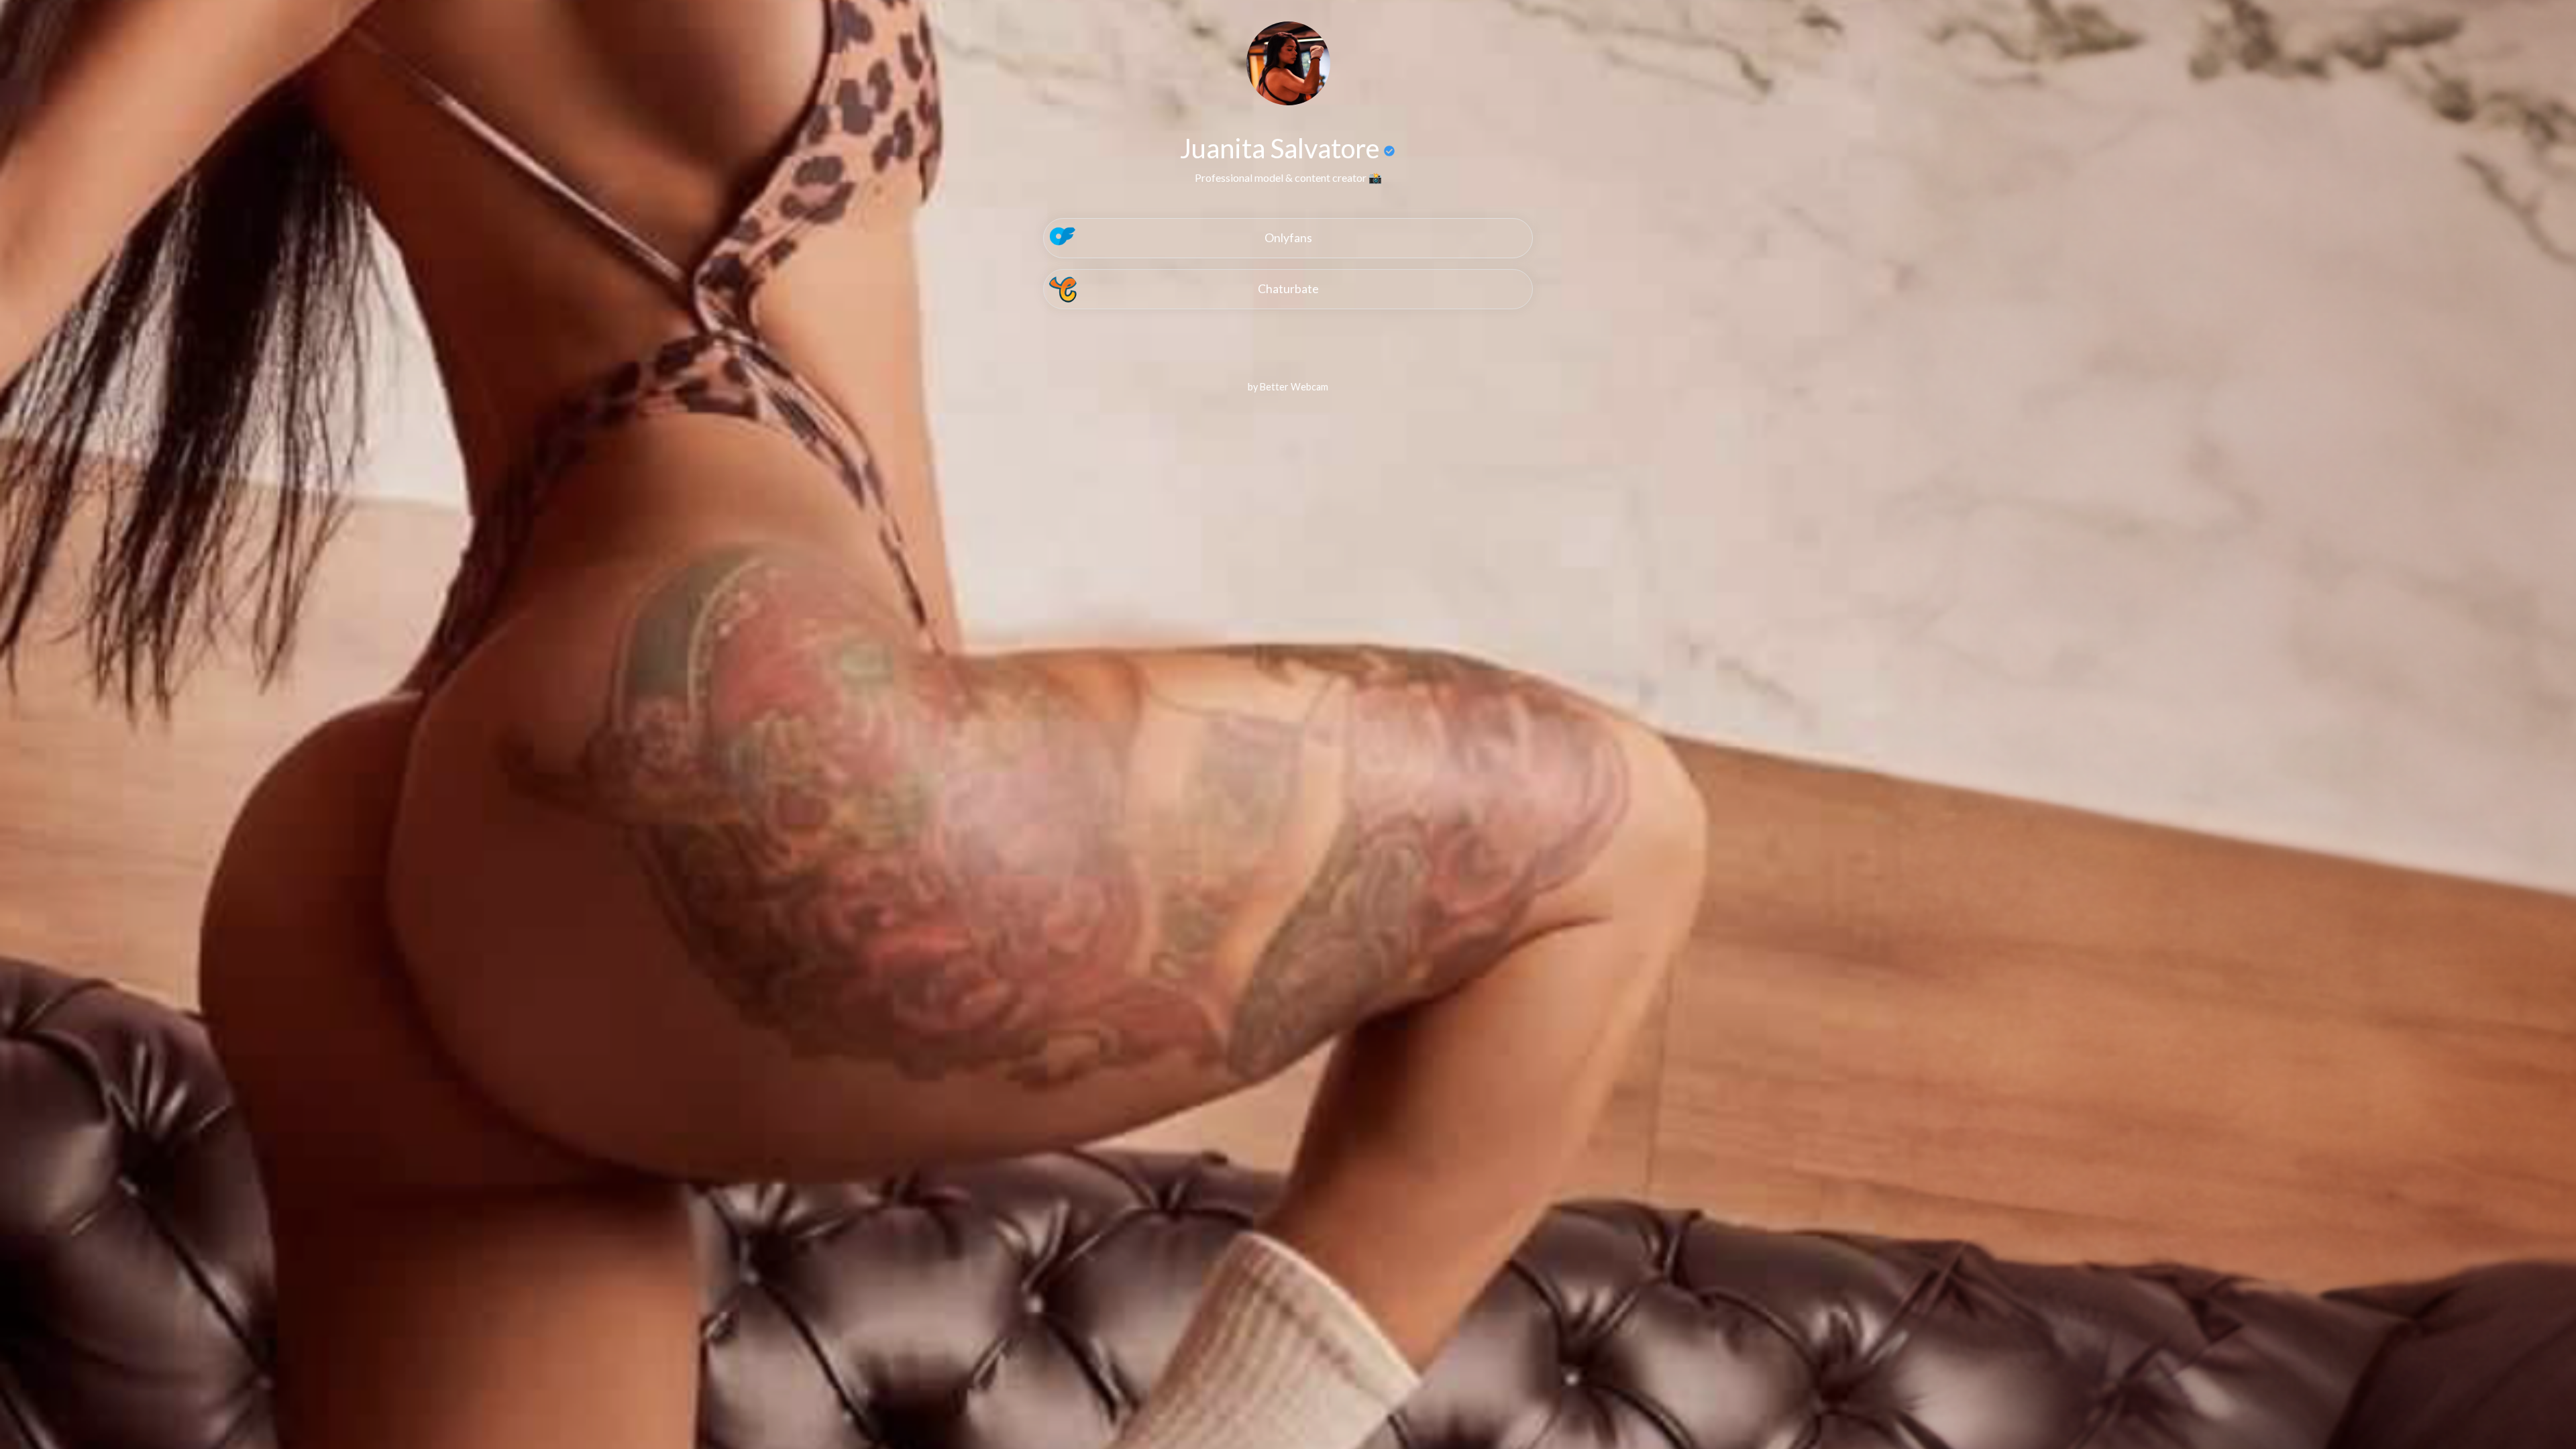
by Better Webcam (1288, 387)
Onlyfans (1288, 238)
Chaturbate (1288, 289)
